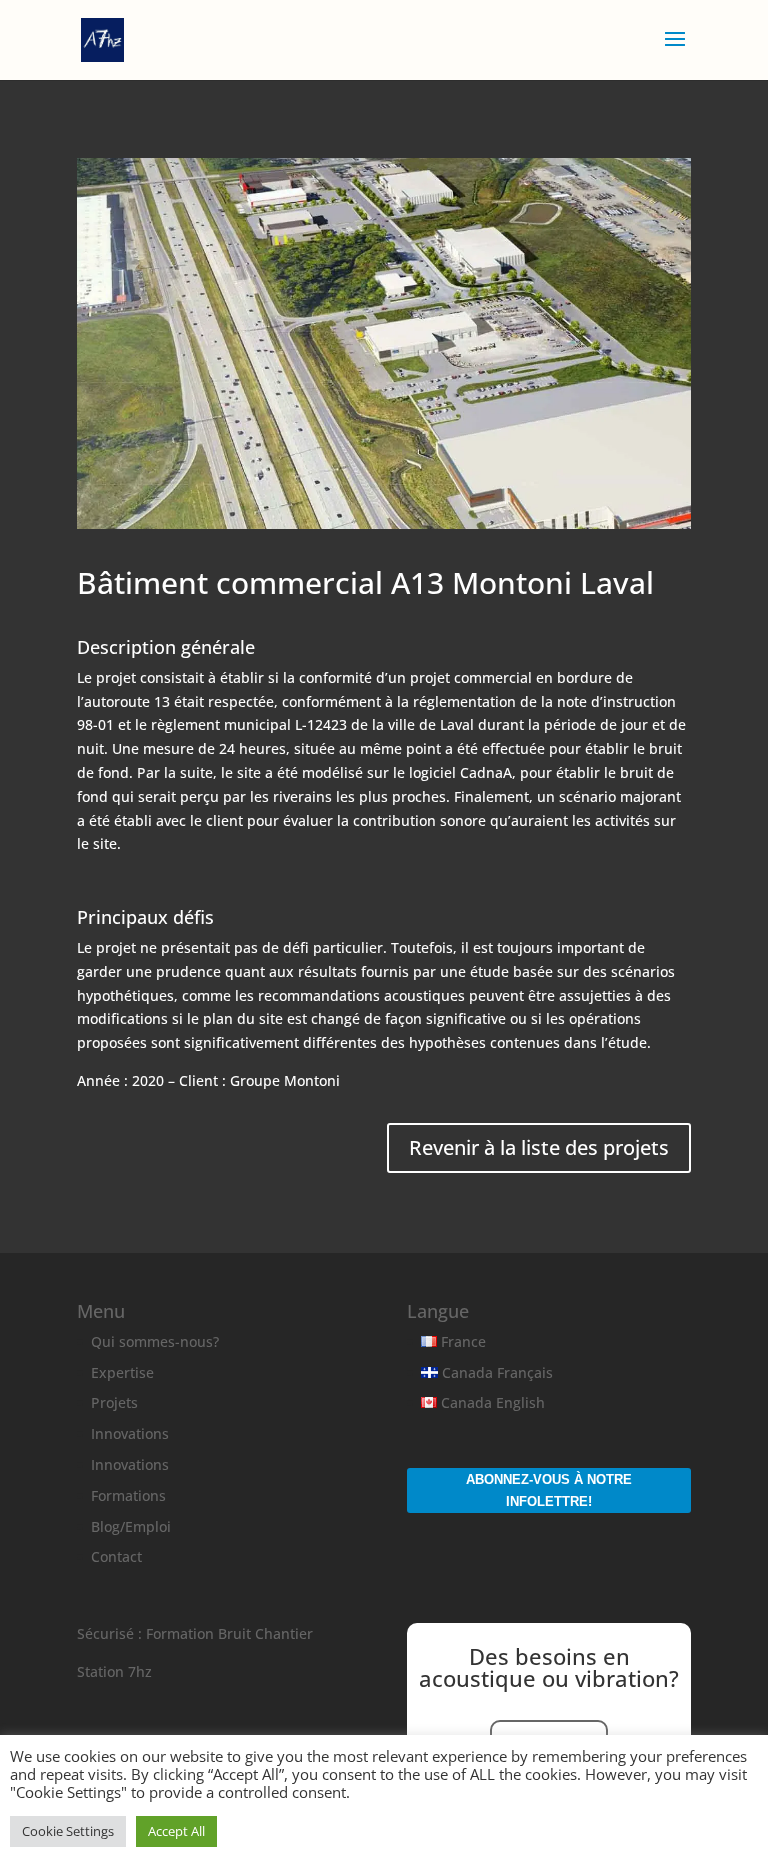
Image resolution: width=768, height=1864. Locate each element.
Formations (128, 1495)
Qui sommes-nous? (155, 1341)
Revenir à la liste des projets (539, 1147)
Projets (114, 1402)
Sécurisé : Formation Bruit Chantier (195, 1633)
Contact (116, 1556)
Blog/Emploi (131, 1526)
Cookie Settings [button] (68, 1831)
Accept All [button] (176, 1831)
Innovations (130, 1433)
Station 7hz (114, 1671)
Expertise (122, 1372)
